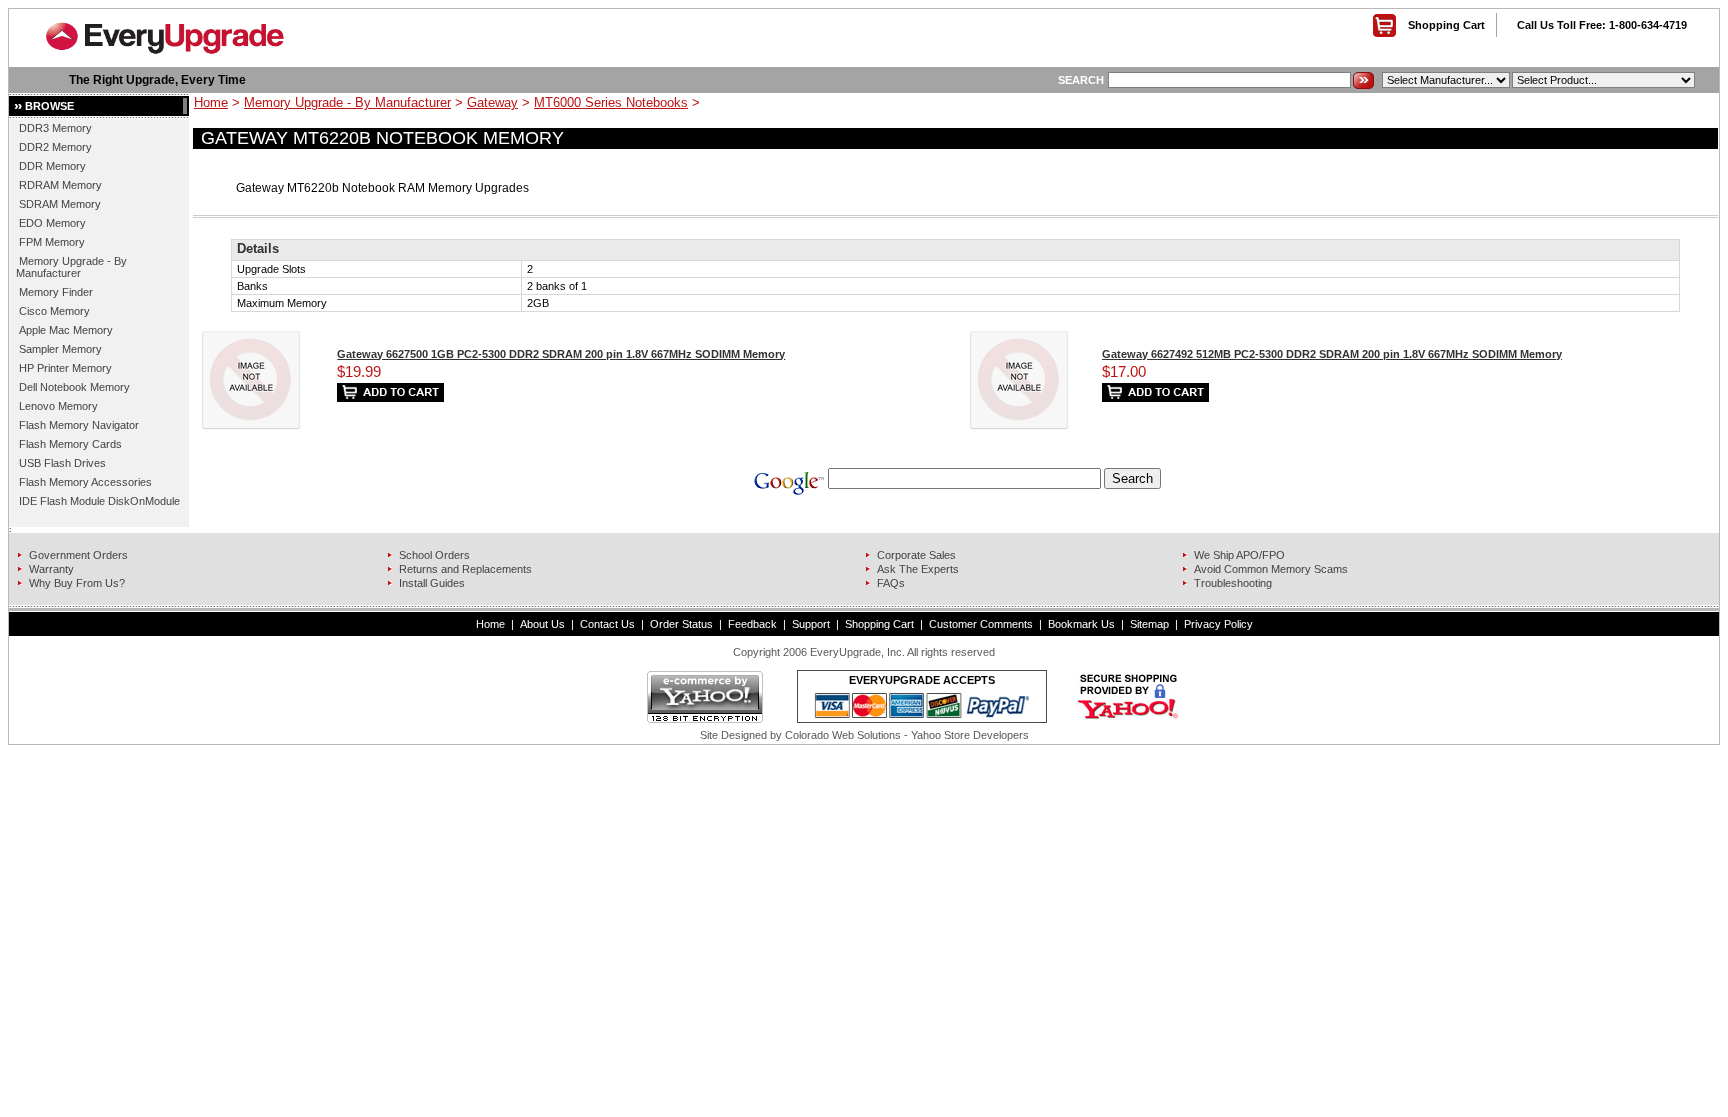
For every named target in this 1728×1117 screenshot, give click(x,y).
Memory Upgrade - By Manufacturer (71, 267)
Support (811, 624)
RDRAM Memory (60, 185)
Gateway (492, 102)
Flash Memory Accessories (85, 482)
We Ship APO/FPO (1239, 555)
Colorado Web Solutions (843, 735)
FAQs (891, 583)
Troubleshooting (1233, 583)
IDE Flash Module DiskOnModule (99, 501)
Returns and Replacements (465, 569)
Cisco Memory (54, 311)
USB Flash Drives (62, 463)
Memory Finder (56, 292)
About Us (542, 624)
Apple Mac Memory (66, 330)
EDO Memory (52, 223)
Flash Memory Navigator (79, 425)
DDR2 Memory (55, 147)
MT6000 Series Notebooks (611, 102)
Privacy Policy (1218, 624)
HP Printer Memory (65, 368)
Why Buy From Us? (77, 583)
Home (211, 102)
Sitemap (1149, 624)
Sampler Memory (60, 349)
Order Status (681, 624)
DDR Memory (52, 166)
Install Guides (432, 583)
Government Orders (78, 555)
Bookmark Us (1081, 624)
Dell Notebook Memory (74, 387)
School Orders (434, 555)
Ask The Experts (918, 569)
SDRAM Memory (60, 204)
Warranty (51, 569)
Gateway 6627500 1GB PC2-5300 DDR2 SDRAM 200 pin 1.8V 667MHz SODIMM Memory (561, 354)
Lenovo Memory (58, 406)
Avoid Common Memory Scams (1271, 569)
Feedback (752, 624)
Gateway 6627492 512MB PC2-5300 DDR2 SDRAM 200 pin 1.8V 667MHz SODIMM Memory (1332, 354)
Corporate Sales (916, 555)
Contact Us (607, 624)
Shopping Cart (1446, 25)
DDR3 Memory (55, 128)
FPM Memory (52, 242)
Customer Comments (981, 624)
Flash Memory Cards (70, 444)
